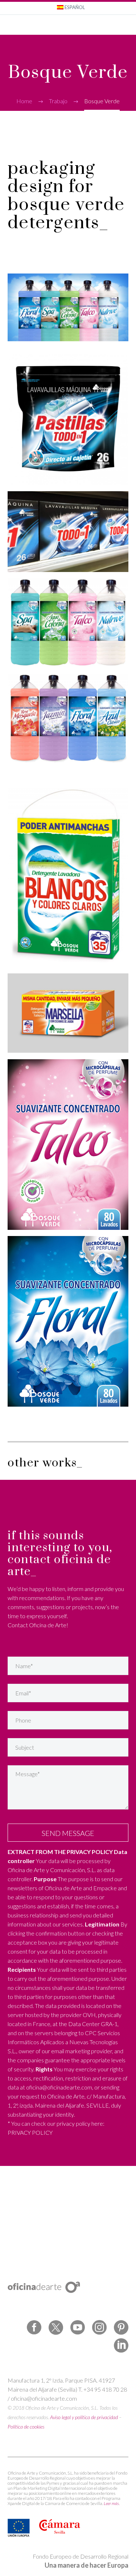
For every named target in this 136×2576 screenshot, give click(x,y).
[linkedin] (121, 2346)
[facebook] (34, 2327)
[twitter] (56, 2327)
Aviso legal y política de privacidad (84, 2417)
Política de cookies (26, 2427)
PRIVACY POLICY (30, 2132)
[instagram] (99, 2327)
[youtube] (78, 2327)
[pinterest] (121, 2327)
